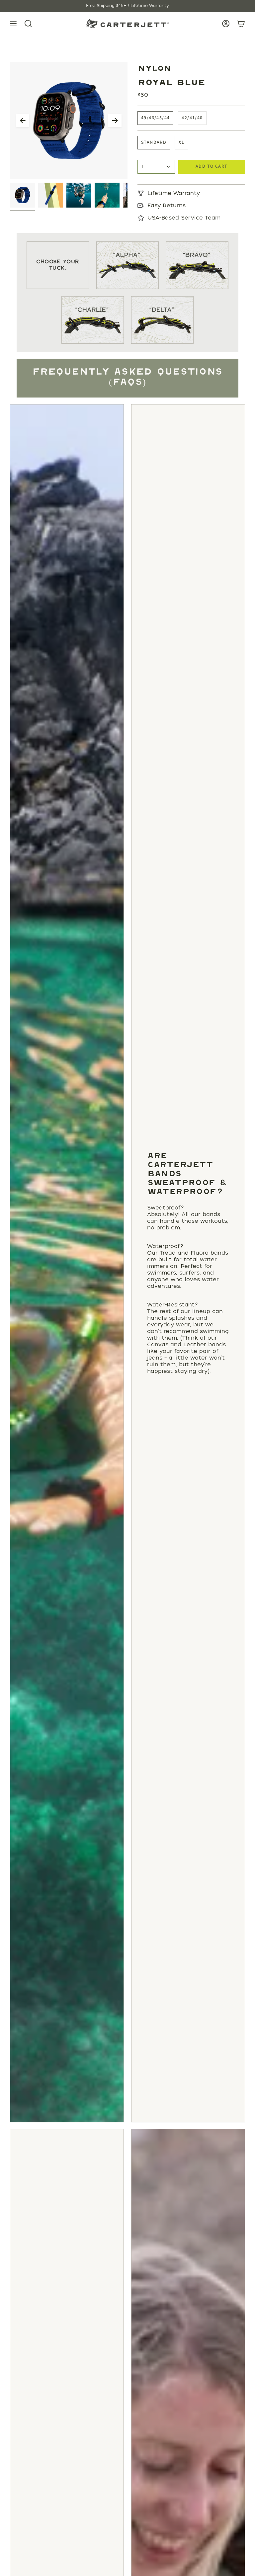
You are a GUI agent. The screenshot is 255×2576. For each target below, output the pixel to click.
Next (115, 121)
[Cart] (241, 24)
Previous (23, 121)
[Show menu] (13, 24)
